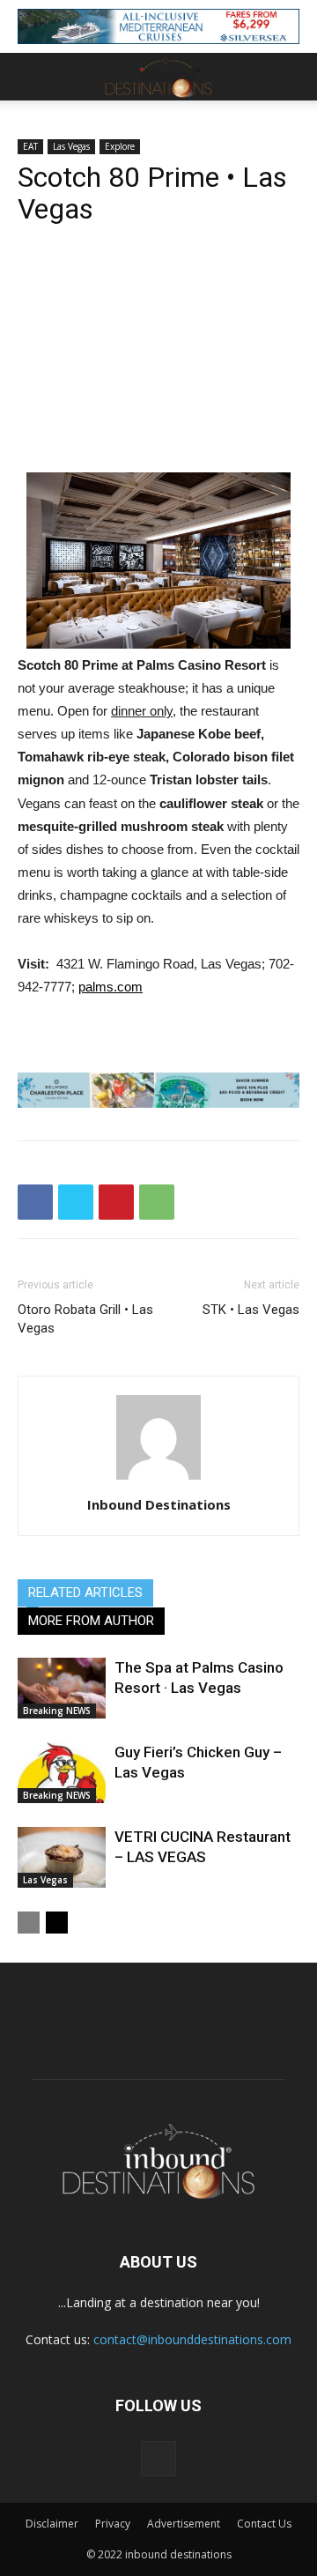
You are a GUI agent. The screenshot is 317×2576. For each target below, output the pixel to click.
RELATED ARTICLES (85, 1592)
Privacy (113, 2524)
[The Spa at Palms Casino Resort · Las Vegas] (62, 1688)
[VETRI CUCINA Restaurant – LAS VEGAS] (62, 1857)
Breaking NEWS (57, 1711)
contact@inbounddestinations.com (192, 2339)
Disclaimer (52, 2524)
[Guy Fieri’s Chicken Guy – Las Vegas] (62, 1773)
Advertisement (184, 2524)
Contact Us (264, 2524)
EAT (30, 146)
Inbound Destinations (159, 1504)
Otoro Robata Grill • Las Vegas (85, 1319)
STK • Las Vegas (251, 1310)
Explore (120, 146)
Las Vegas (71, 146)
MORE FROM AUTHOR (91, 1621)
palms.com (111, 987)
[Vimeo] (158, 2459)
